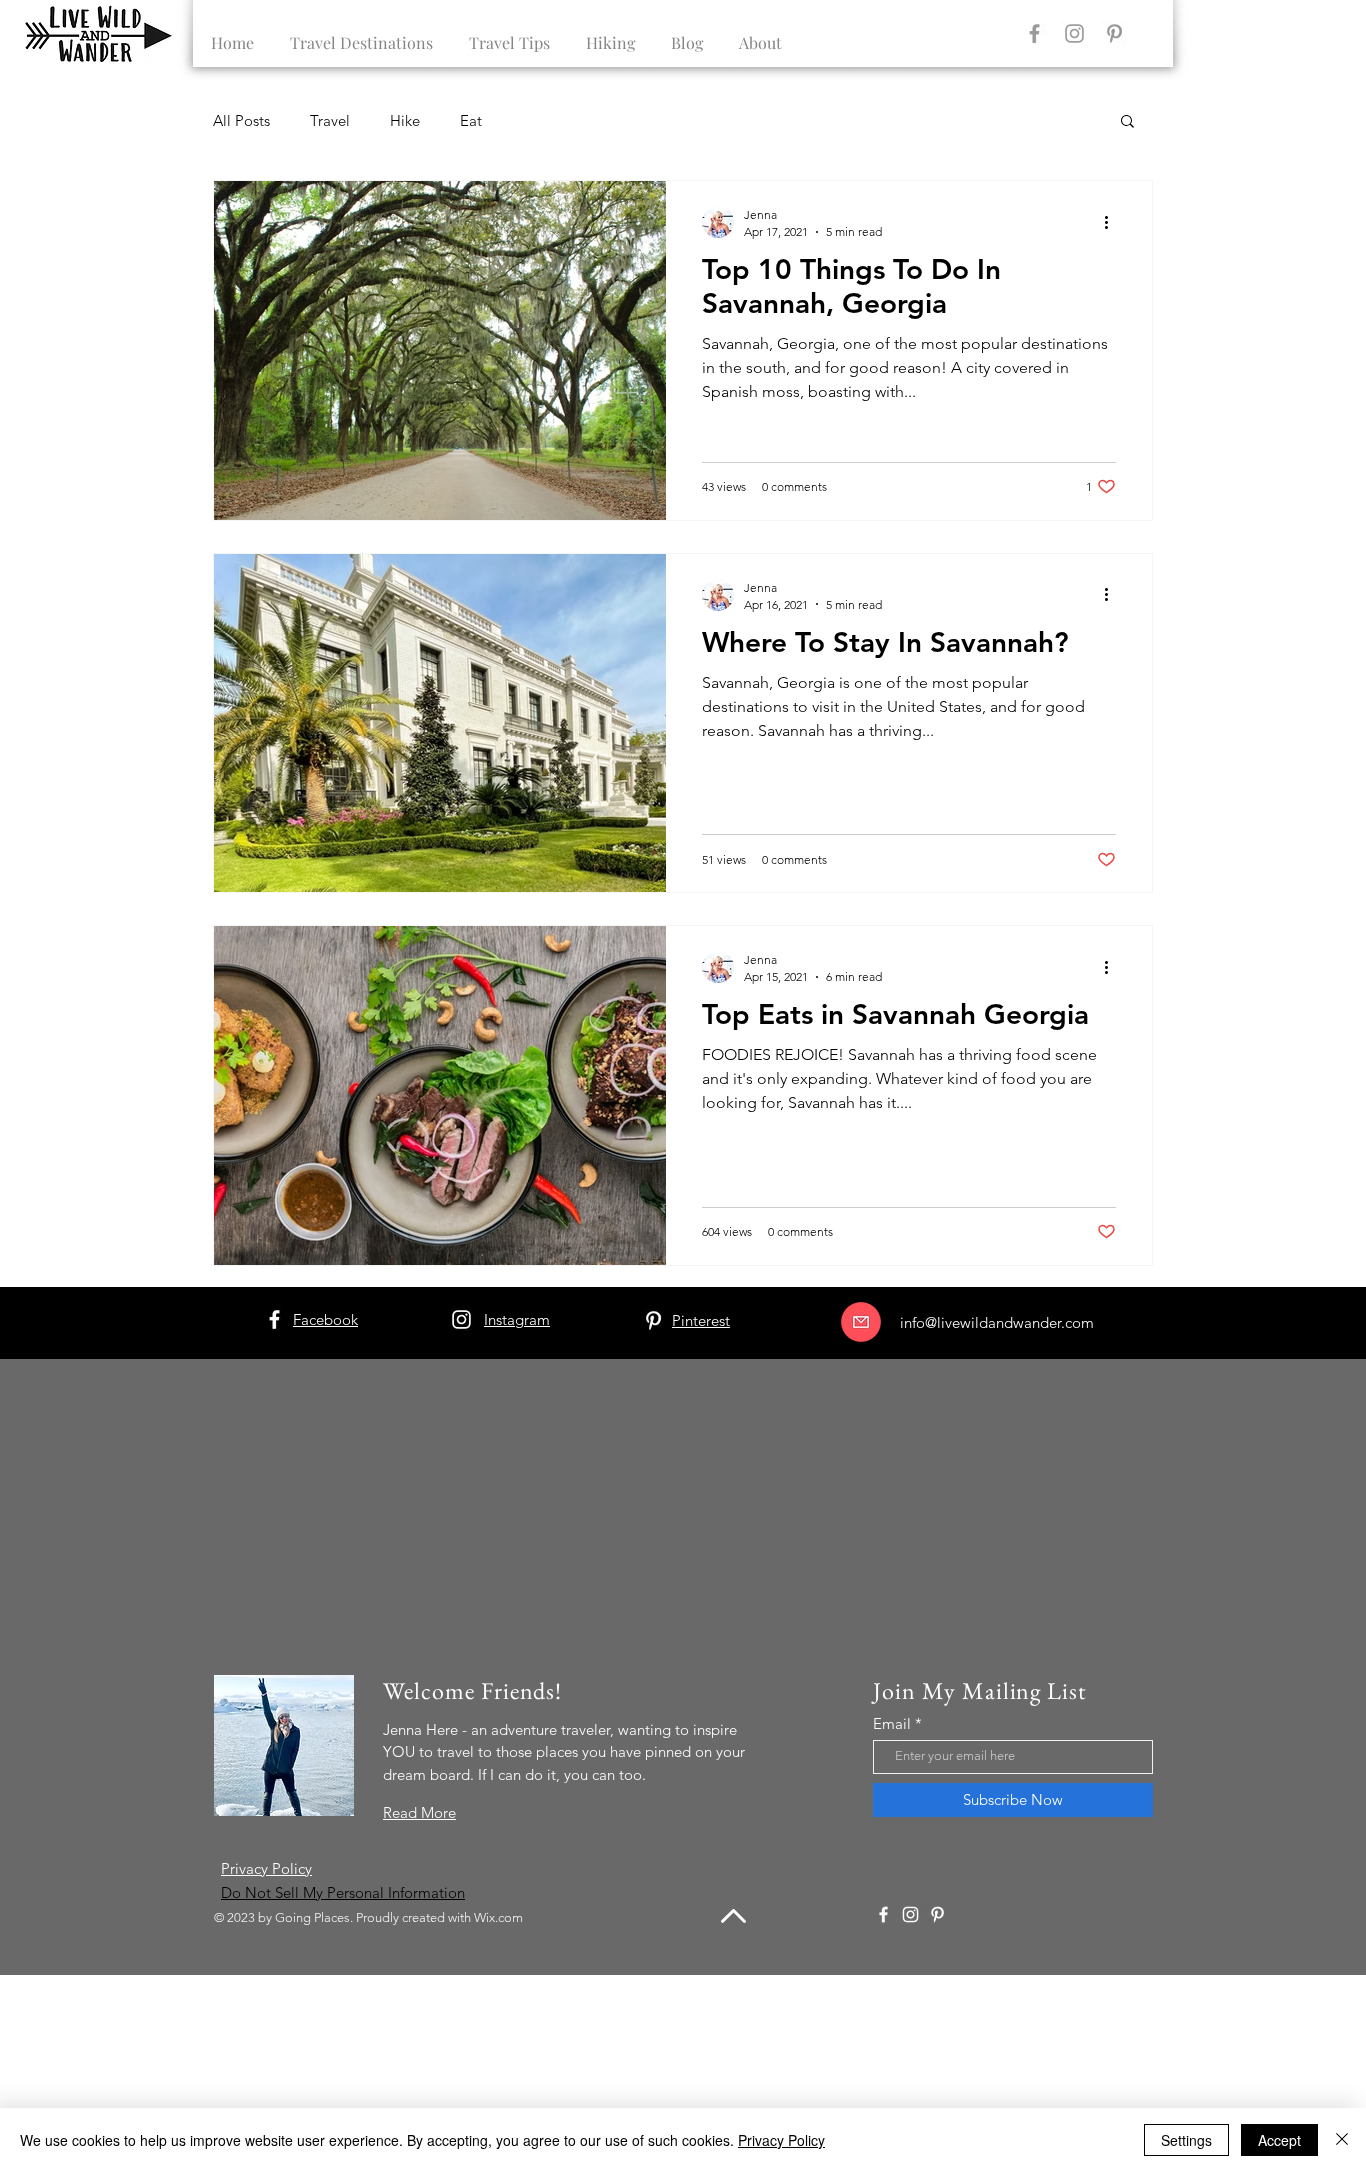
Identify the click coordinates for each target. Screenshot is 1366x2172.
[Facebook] (1034, 33)
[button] (1127, 122)
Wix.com (498, 1917)
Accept (1279, 2140)
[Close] (1342, 2140)
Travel (330, 120)
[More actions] (1113, 222)
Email (892, 1723)
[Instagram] (1074, 33)
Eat (471, 120)
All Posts (241, 120)
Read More (419, 1812)
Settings (1186, 2140)
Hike (405, 120)
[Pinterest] (1114, 33)
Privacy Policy (781, 2140)
